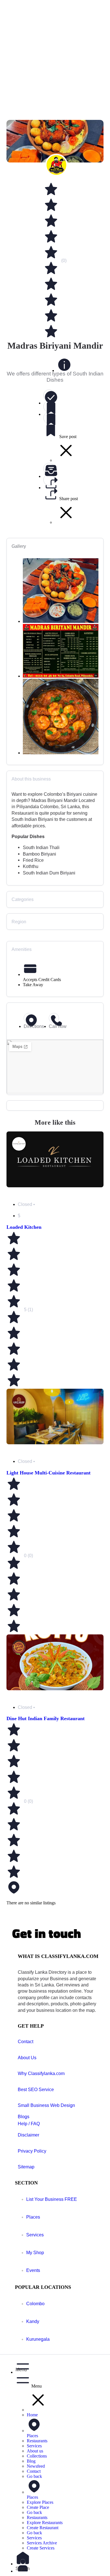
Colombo (35, 2304)
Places (33, 2217)
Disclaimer (28, 2135)
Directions (34, 1026)
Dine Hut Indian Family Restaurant (46, 1718)
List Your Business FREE (52, 2199)
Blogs (24, 2117)
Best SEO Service (36, 2090)
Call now (58, 1026)
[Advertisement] (55, 58)
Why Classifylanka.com (41, 2073)
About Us (27, 2058)
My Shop (35, 2253)
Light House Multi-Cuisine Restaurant (49, 1473)
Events (33, 2270)
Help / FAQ (29, 2124)
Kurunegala (38, 2339)
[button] (61, 2366)
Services (35, 2235)
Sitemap (26, 2167)
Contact (26, 2042)
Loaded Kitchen (24, 1227)
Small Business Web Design (46, 2105)
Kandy (33, 2321)
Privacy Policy (32, 2151)
